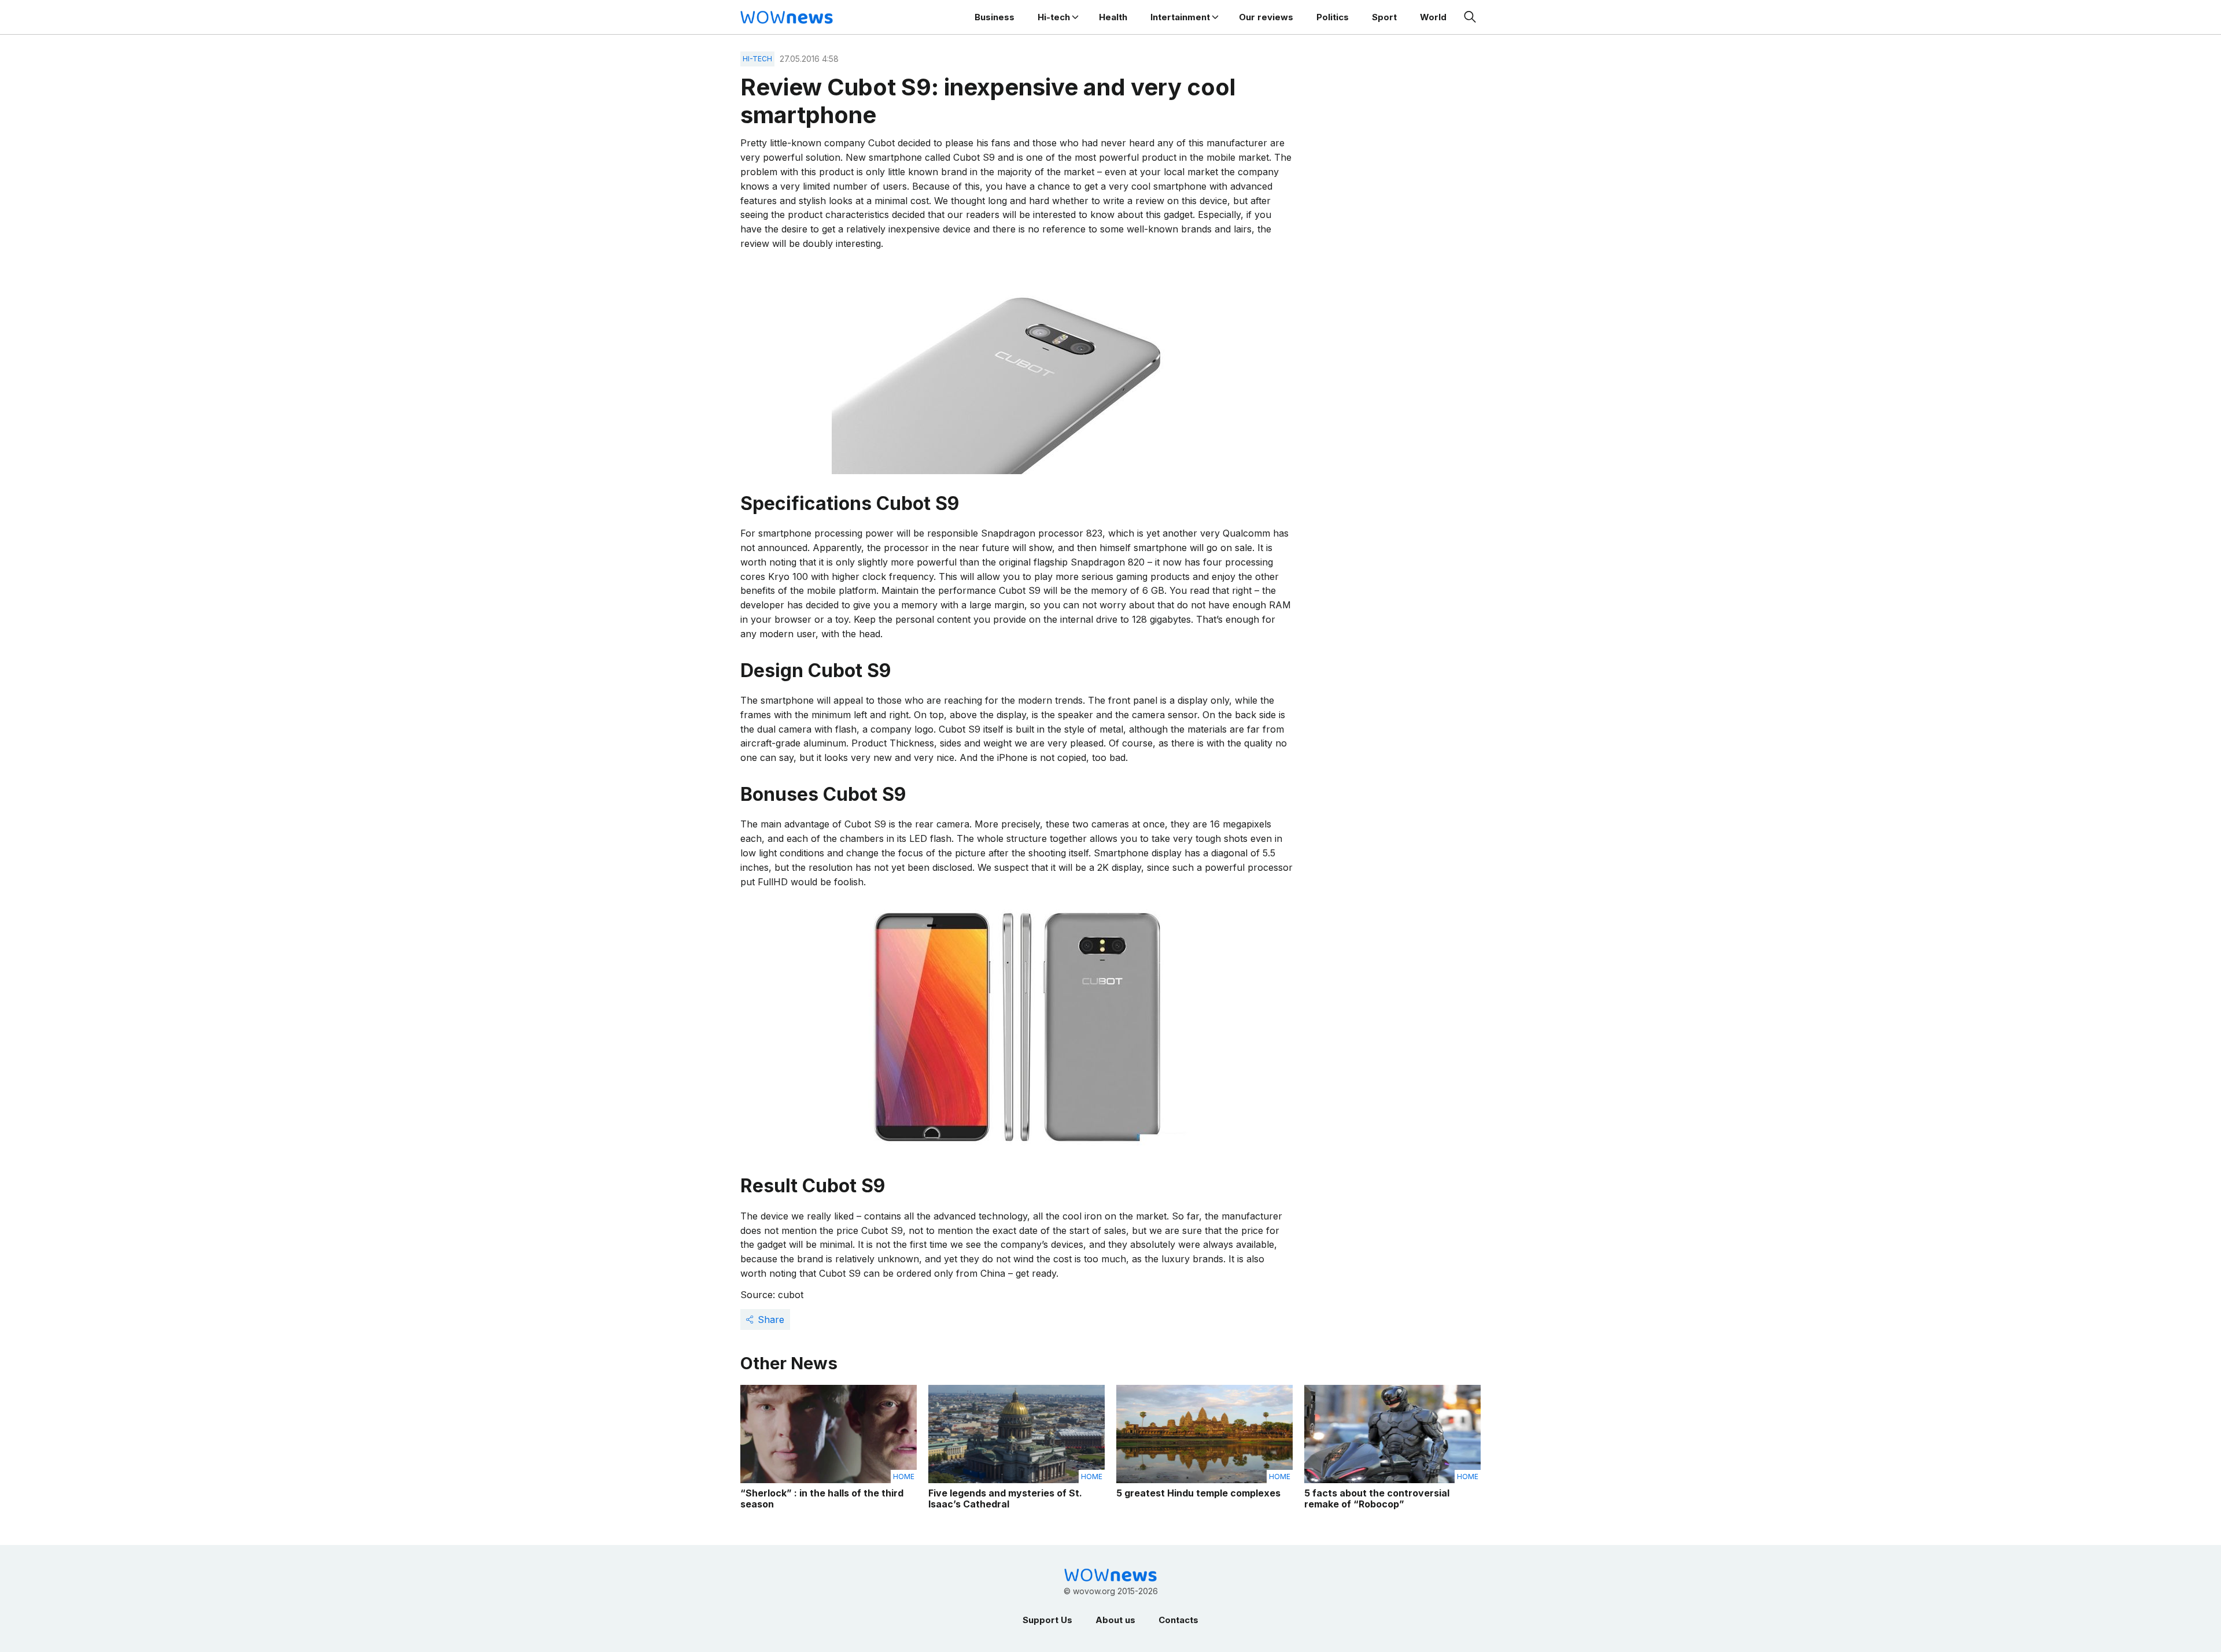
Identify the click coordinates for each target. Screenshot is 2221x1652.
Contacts (1178, 1620)
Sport (1384, 17)
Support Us (1047, 1620)
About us (1115, 1620)
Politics (1333, 17)
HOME (904, 1477)
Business (995, 17)
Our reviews (1266, 17)
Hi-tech (1054, 17)
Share (771, 1320)
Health (1113, 17)
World (1433, 17)
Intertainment (1180, 17)
